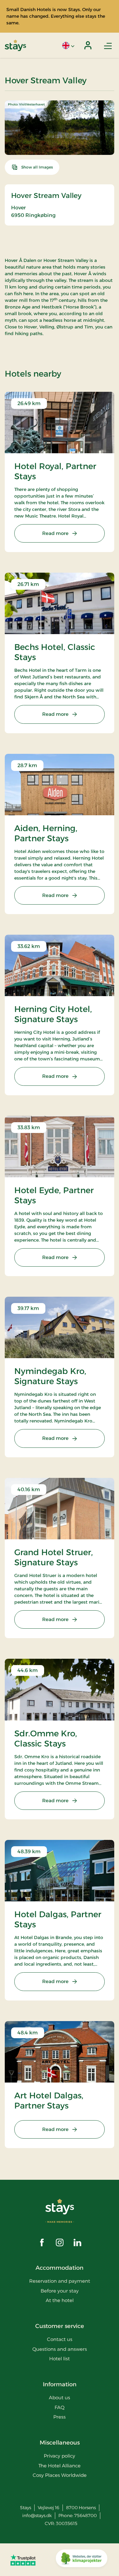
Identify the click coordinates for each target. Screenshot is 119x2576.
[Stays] (15, 45)
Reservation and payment (60, 2281)
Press (60, 2417)
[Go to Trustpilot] (23, 2560)
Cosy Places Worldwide (60, 2475)
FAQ (60, 2407)
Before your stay (60, 2291)
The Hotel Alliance (60, 2466)
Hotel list (60, 2359)
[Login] (88, 45)
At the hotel (60, 2300)
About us (60, 2398)
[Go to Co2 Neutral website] (82, 2560)
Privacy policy (60, 2456)
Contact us (60, 2339)
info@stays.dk (37, 2516)
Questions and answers (60, 2349)
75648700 (86, 2516)
